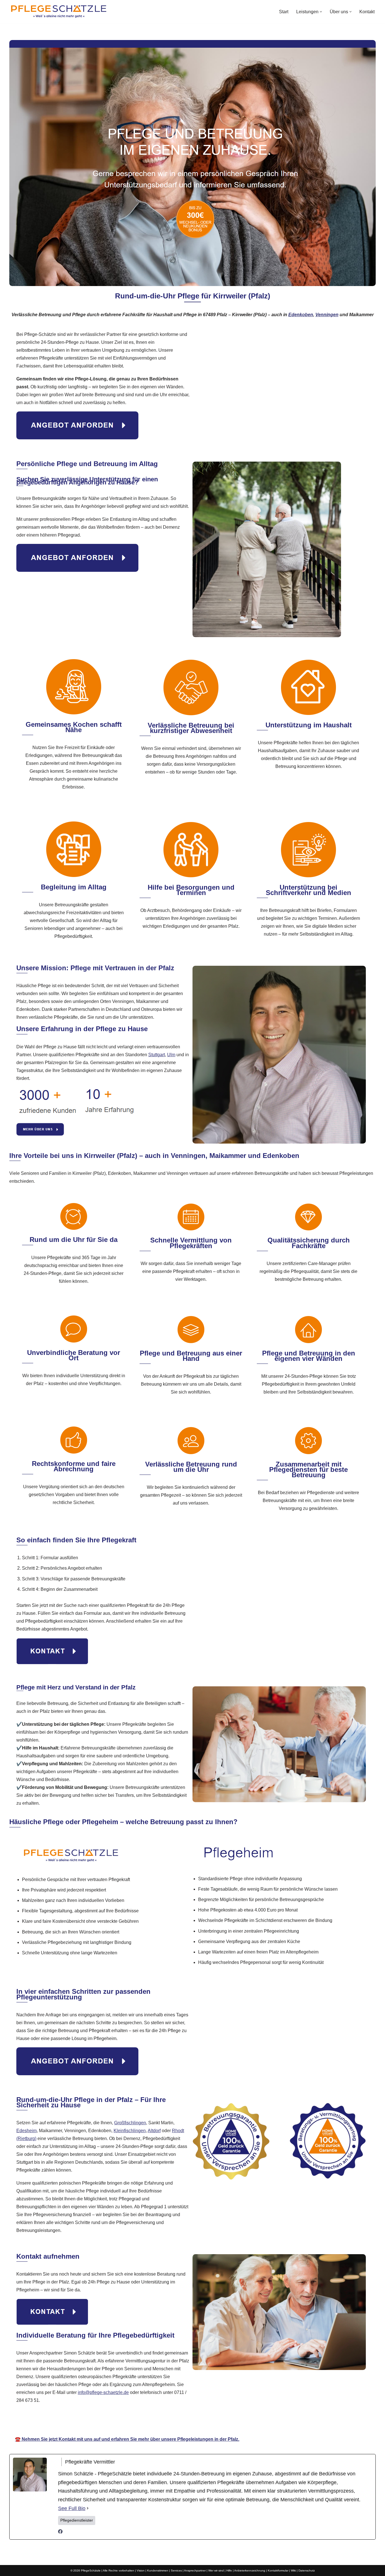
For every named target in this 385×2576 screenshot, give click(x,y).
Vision (141, 2571)
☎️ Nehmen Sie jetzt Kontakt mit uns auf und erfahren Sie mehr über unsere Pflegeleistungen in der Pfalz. (127, 2439)
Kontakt (367, 12)
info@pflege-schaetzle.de (103, 2392)
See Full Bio (72, 2508)
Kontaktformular (278, 2571)
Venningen (327, 315)
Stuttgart (157, 1055)
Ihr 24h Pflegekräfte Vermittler (189, 2423)
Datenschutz (307, 2571)
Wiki (293, 2571)
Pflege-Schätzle (127, 2423)
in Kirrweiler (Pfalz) (255, 2423)
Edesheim (26, 2131)
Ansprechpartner (195, 2571)
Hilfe (229, 2571)
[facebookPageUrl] (60, 2532)
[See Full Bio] (88, 2509)
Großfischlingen (130, 2123)
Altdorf (154, 2131)
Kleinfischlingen (130, 2131)
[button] (321, 12)
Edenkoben (301, 315)
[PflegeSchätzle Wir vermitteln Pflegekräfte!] (59, 12)
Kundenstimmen (158, 2571)
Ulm (171, 1055)
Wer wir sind (216, 2571)
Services (176, 2571)
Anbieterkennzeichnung (250, 2571)
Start (284, 12)
